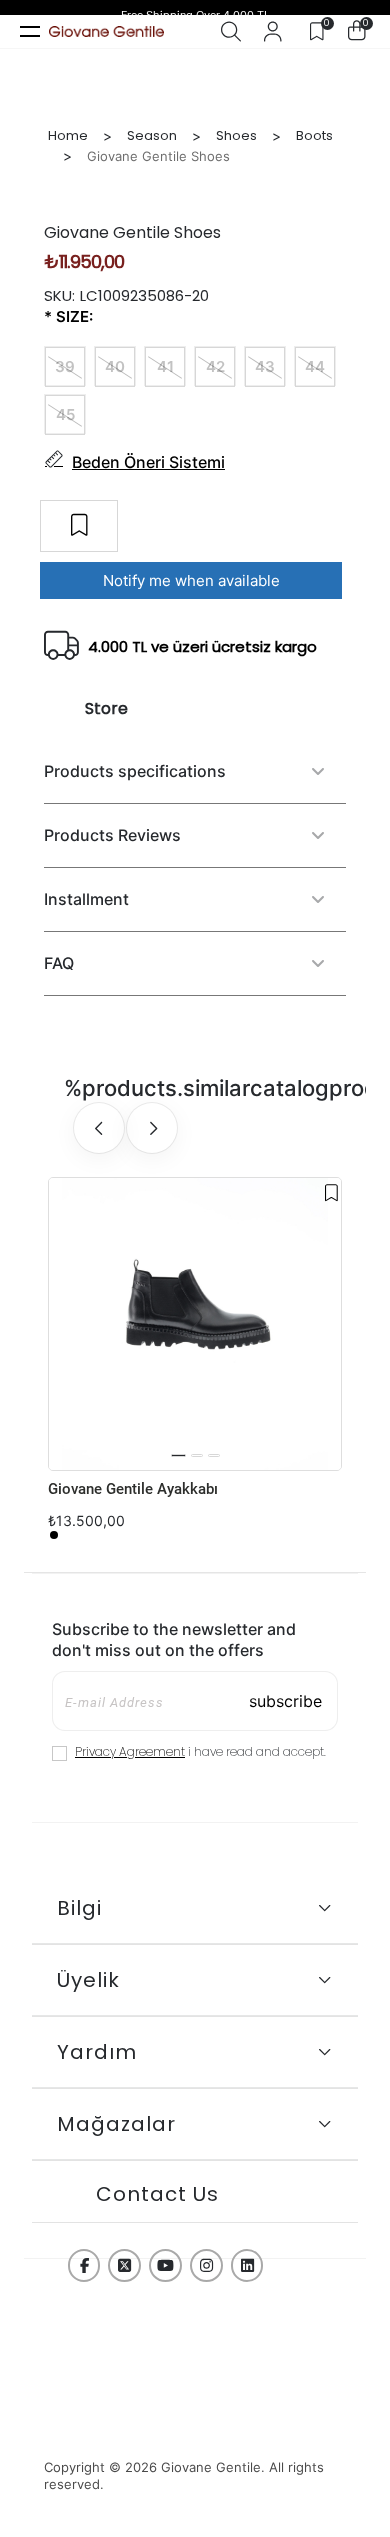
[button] (178, 1455)
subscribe (285, 1701)
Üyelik (88, 1980)
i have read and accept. (200, 1751)
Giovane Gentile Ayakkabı (133, 1489)
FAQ (59, 963)
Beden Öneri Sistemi (148, 462)
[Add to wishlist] (331, 1193)
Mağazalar (116, 2124)
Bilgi (79, 1908)
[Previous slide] (99, 1128)
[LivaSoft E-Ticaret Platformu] (195, 2430)
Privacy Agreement (130, 1751)
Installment (86, 899)
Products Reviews (112, 835)
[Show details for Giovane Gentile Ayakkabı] (195, 1324)
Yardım (97, 2052)
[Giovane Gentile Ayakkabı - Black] (54, 1535)
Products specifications (135, 771)
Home (68, 135)
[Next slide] (152, 1128)
